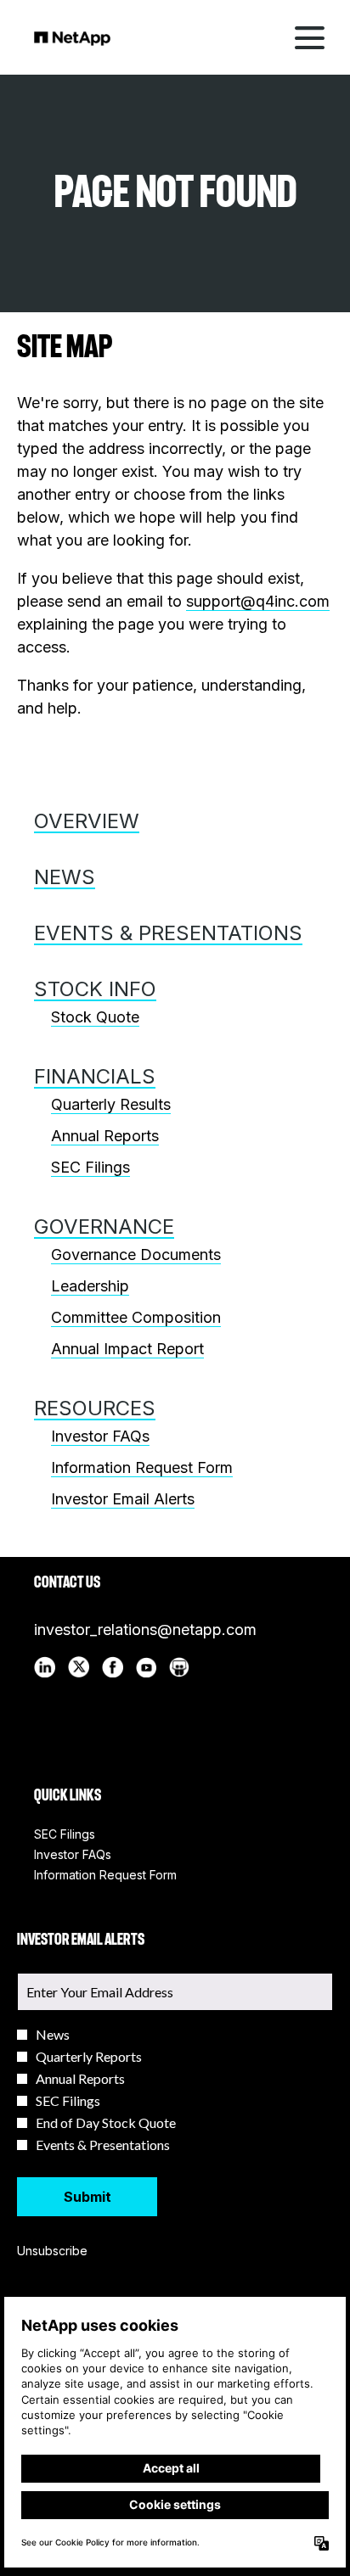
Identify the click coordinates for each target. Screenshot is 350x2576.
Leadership (90, 1286)
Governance (104, 1226)
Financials (95, 1076)
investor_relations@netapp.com (145, 1630)
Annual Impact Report (127, 1349)
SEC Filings (90, 1167)
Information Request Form (142, 1467)
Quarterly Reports (89, 2057)
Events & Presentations (168, 933)
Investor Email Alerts (123, 1499)
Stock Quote (95, 1017)
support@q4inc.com (258, 601)
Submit (87, 2197)
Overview (87, 821)
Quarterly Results (111, 1104)
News (65, 877)
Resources (95, 1408)
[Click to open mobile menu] (310, 38)
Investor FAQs (100, 1436)
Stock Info (95, 989)
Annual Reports (105, 1136)
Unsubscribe (52, 2251)
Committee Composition (136, 1317)
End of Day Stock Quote (106, 2123)
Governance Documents (136, 1254)
